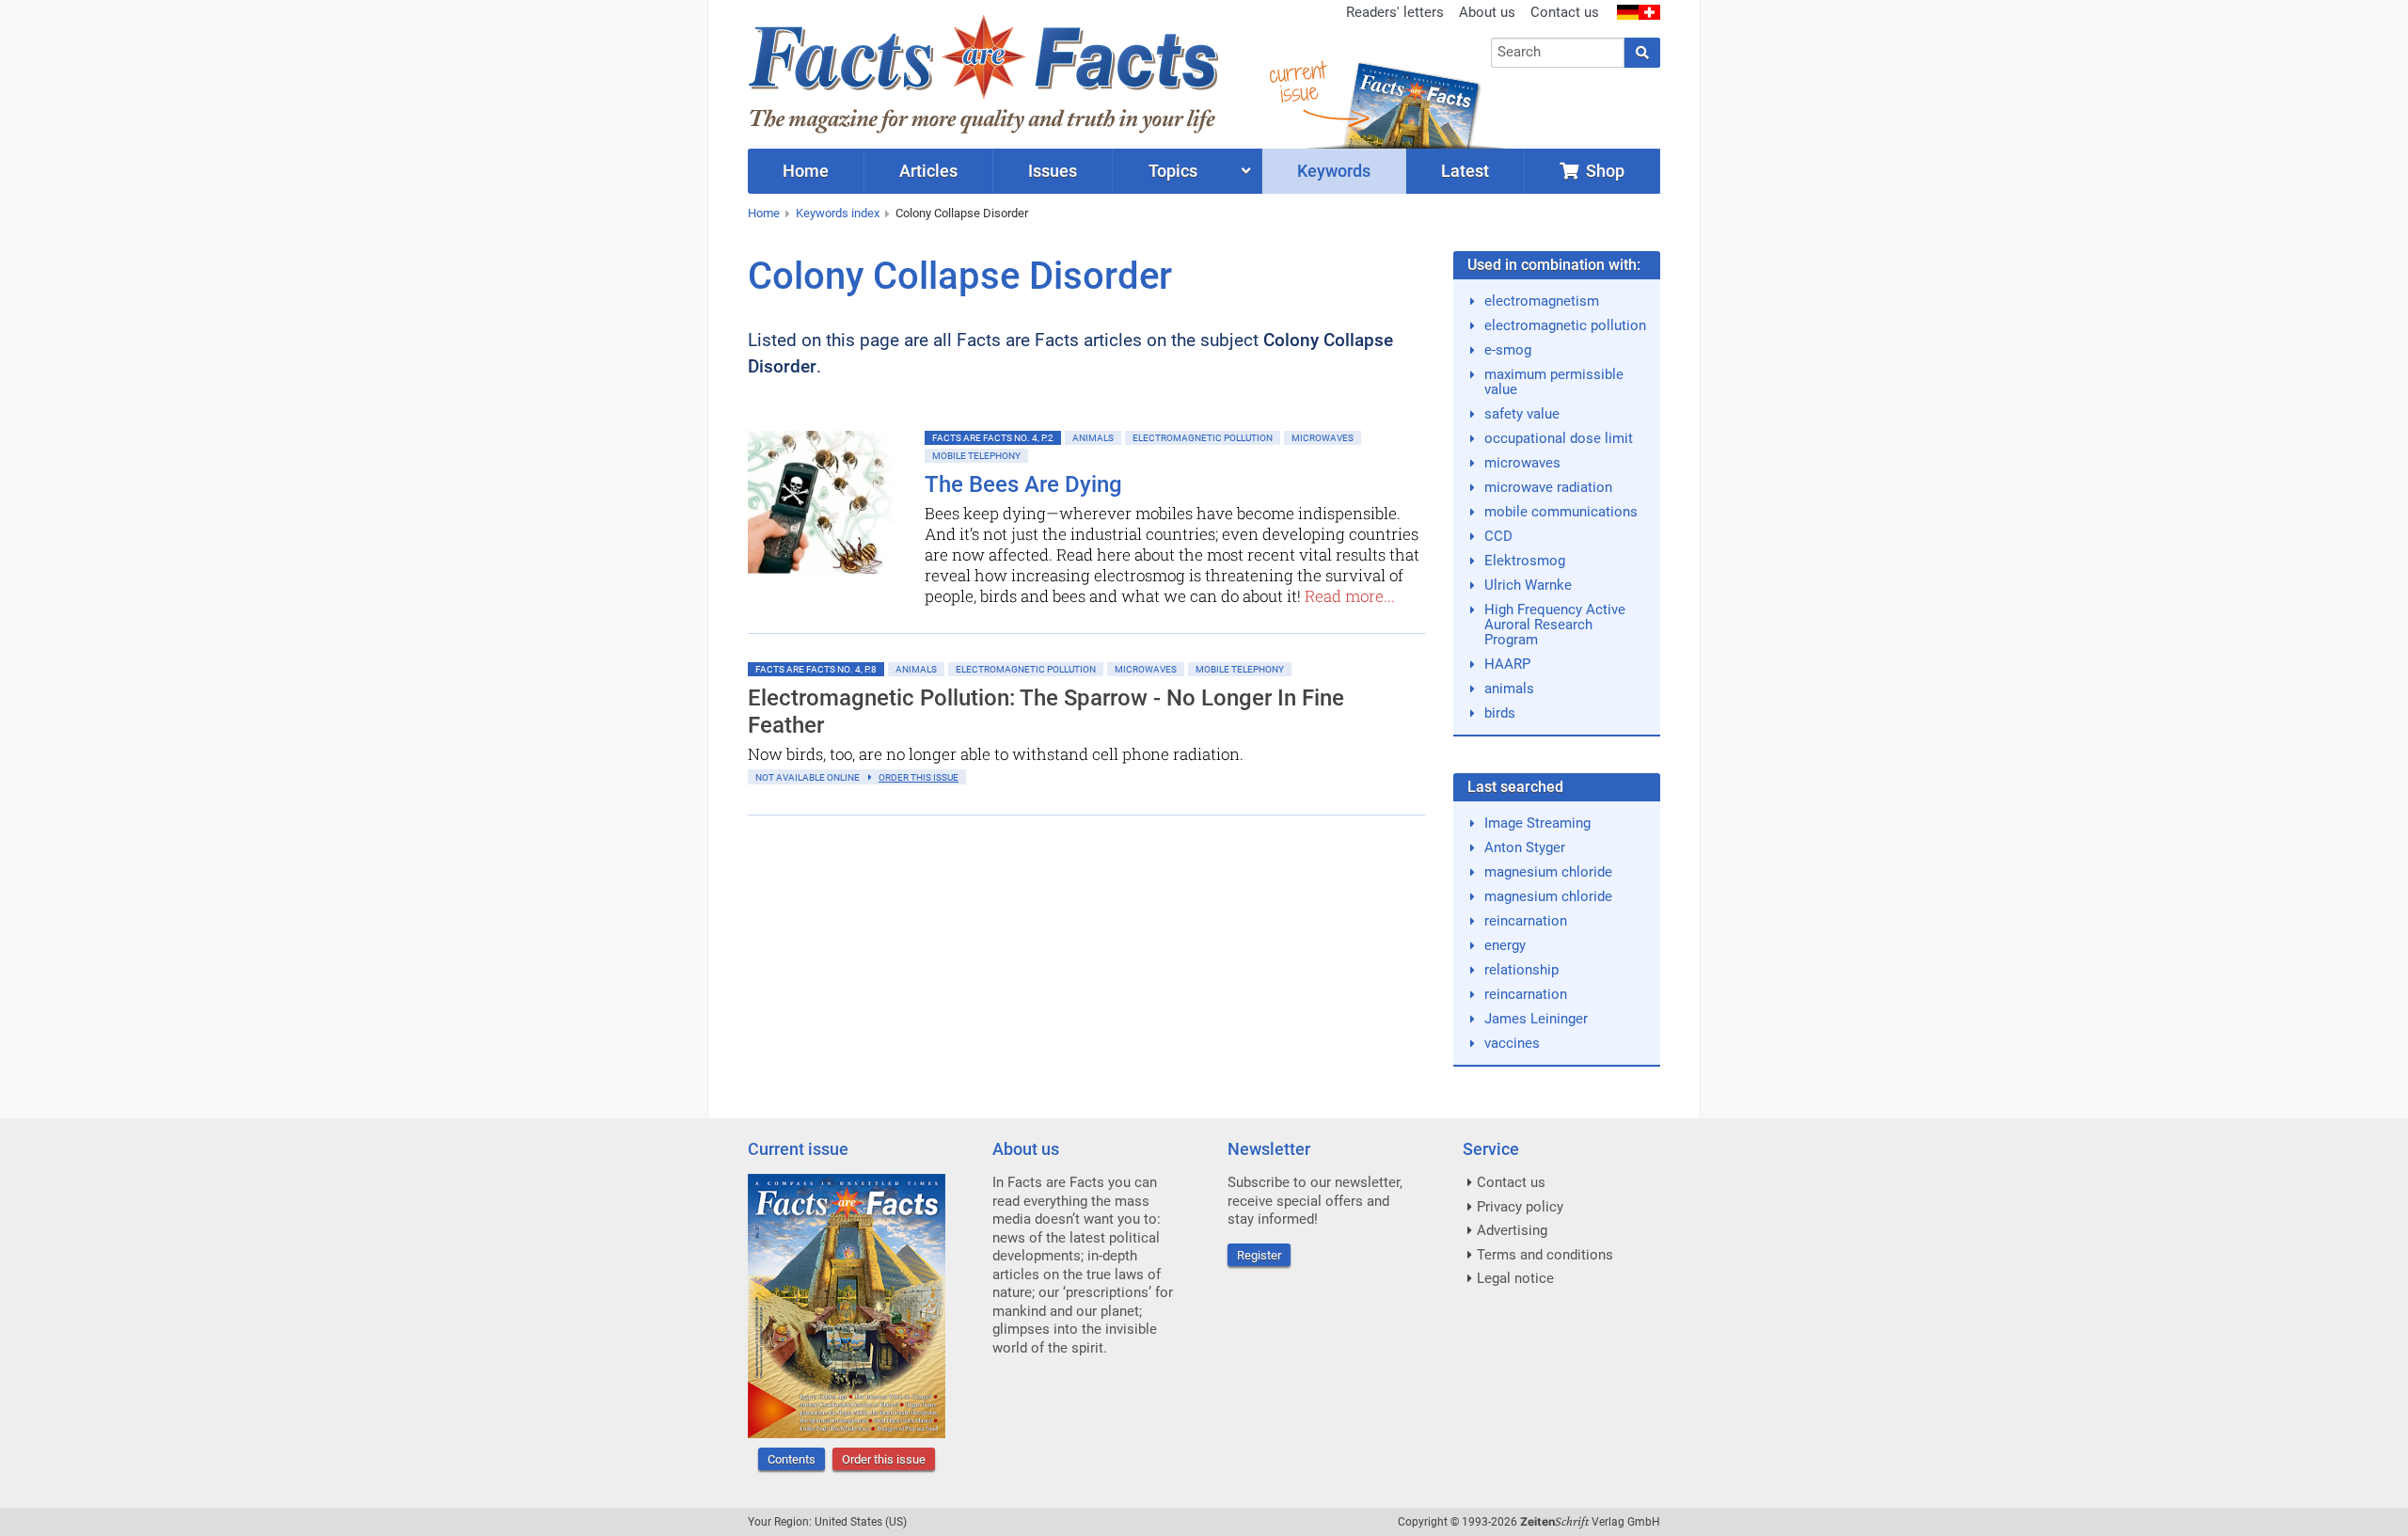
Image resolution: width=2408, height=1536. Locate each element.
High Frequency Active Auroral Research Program (1555, 625)
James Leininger (1536, 1019)
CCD (1498, 536)
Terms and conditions (1545, 1255)
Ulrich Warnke (1528, 585)
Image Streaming (1537, 823)
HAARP (1507, 664)
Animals (1093, 438)
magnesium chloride (1548, 872)
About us (1487, 12)
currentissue (1297, 82)
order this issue (919, 777)
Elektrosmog (1525, 561)
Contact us (1565, 12)
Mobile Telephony (976, 456)
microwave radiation (1548, 487)
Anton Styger (1525, 847)
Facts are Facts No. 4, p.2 (993, 438)
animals (1509, 689)
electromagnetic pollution (1565, 325)
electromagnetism (1542, 301)
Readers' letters (1395, 12)
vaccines (1512, 1043)
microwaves (1522, 463)
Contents (792, 1459)
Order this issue (884, 1459)
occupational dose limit (1559, 438)
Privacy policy (1520, 1207)
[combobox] (1558, 53)
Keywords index (838, 213)
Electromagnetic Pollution (1203, 438)
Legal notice (1515, 1278)
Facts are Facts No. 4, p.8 (816, 669)
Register (1259, 1255)
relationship (1521, 970)
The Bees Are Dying (1023, 484)
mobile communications (1561, 512)
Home (764, 213)
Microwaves (1323, 438)
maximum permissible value (1554, 382)
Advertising (1512, 1230)
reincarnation (1526, 921)
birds (1500, 713)
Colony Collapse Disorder (962, 213)
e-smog (1508, 350)
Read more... (1350, 596)
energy (1505, 945)
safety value (1522, 414)
